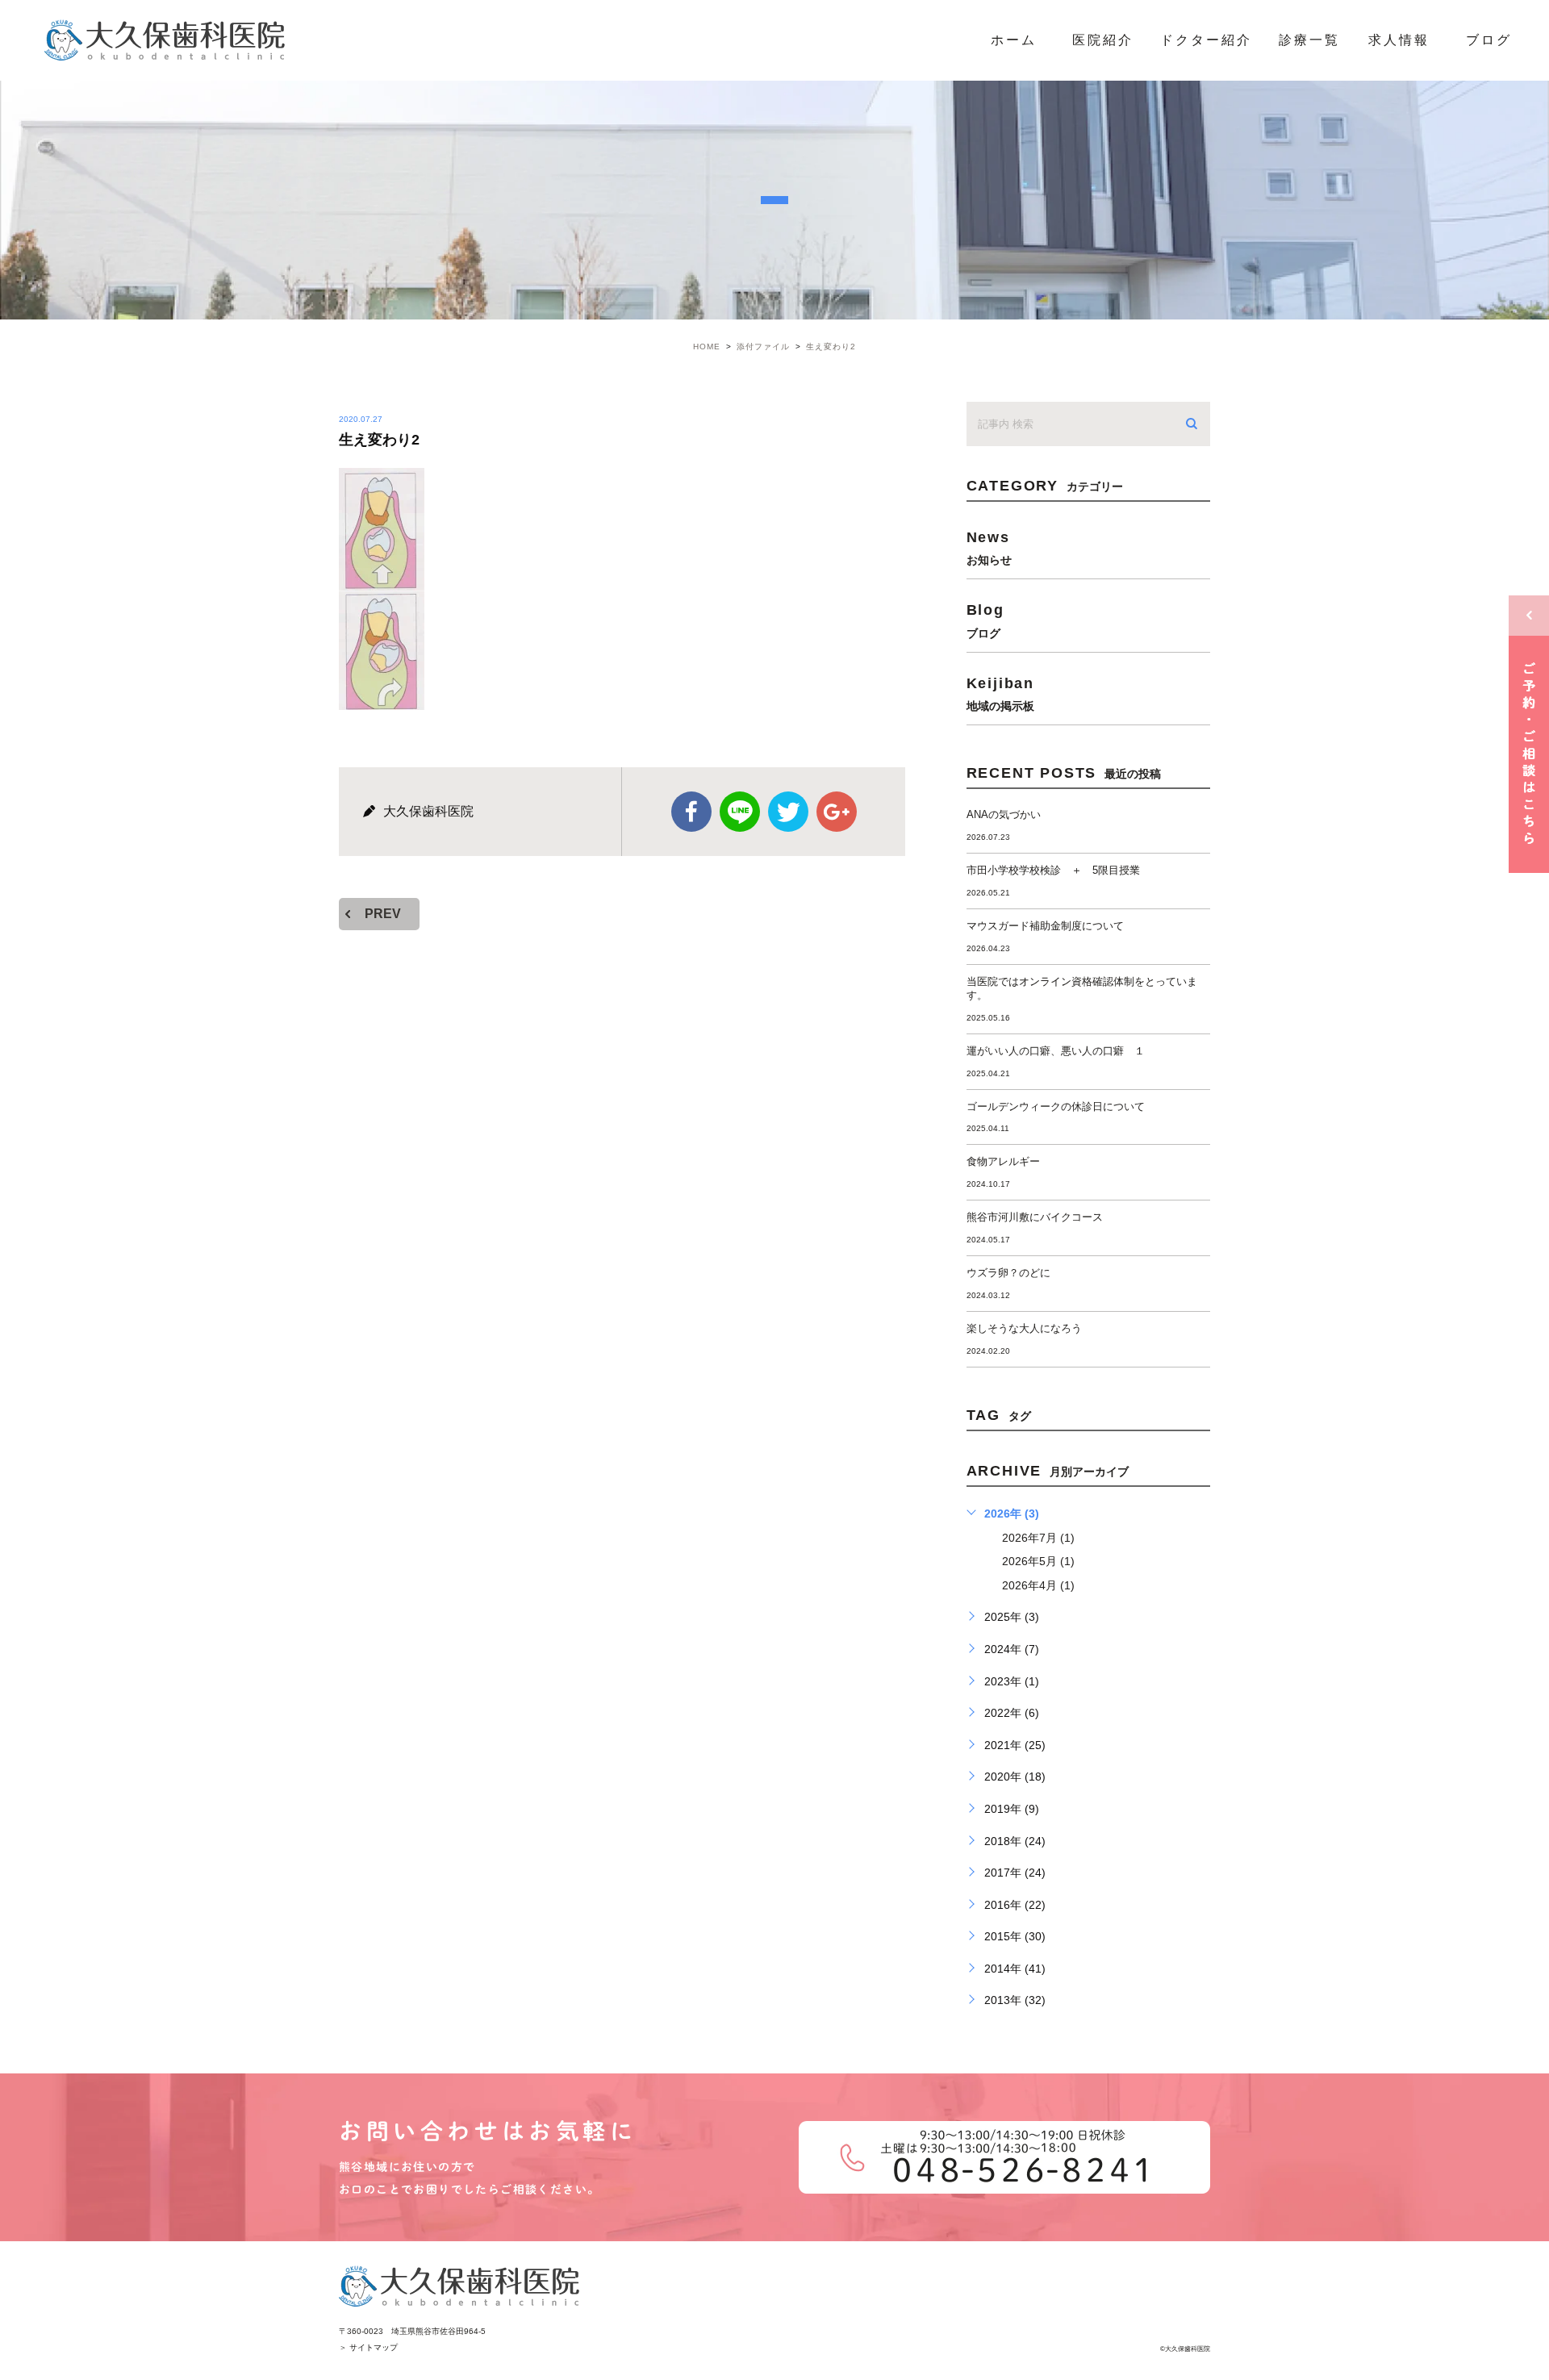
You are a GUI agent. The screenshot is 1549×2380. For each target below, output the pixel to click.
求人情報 (1399, 40)
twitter (788, 812)
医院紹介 (1103, 40)
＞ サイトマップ (368, 2347)
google (837, 812)
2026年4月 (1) (1038, 1585)
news (989, 547)
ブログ (1489, 40)
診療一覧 (1309, 40)
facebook (691, 812)
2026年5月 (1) (1038, 1561)
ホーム (1014, 40)
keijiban (1000, 693)
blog (985, 620)
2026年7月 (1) (1038, 1538)
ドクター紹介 (1206, 40)
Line (740, 812)
